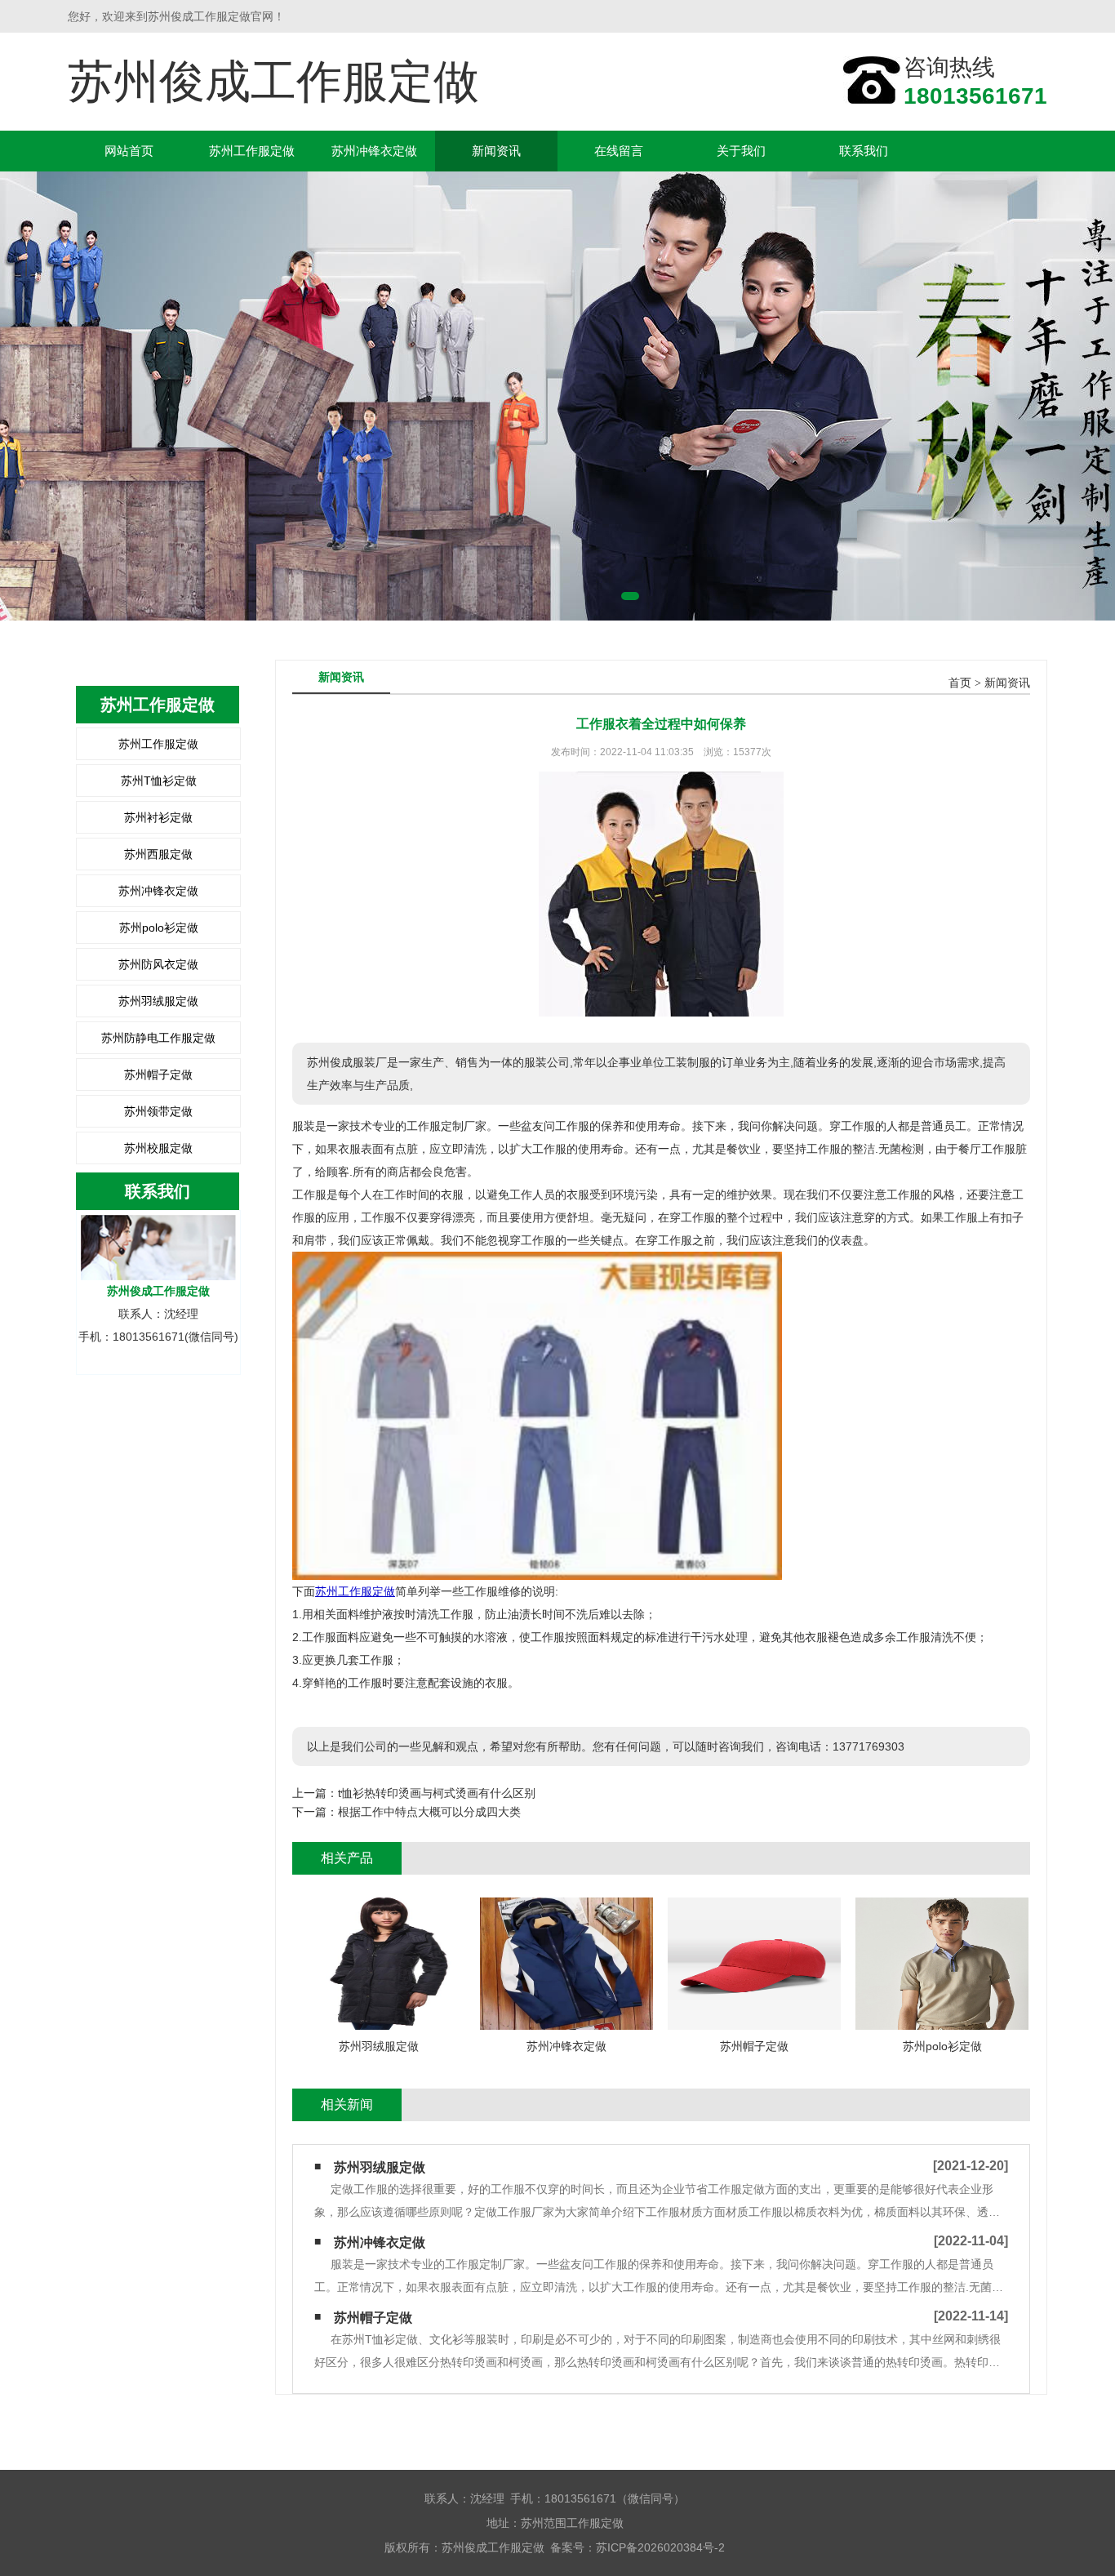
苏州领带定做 (158, 1111)
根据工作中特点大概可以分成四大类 (429, 1812)
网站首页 (129, 151)
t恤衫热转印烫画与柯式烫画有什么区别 (437, 1793)
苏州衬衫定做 (158, 817)
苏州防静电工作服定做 (158, 1038)
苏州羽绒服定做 (158, 1001)
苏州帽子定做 (158, 1074)
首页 (960, 683)
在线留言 (619, 151)
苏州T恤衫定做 (159, 781)
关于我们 (741, 151)
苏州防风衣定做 (158, 964)
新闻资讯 (496, 151)
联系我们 (864, 151)
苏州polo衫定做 (159, 928)
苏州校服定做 (158, 1148)
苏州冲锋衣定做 (374, 151)
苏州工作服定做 (252, 151)
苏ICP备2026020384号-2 (660, 2547)
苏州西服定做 (158, 854)
